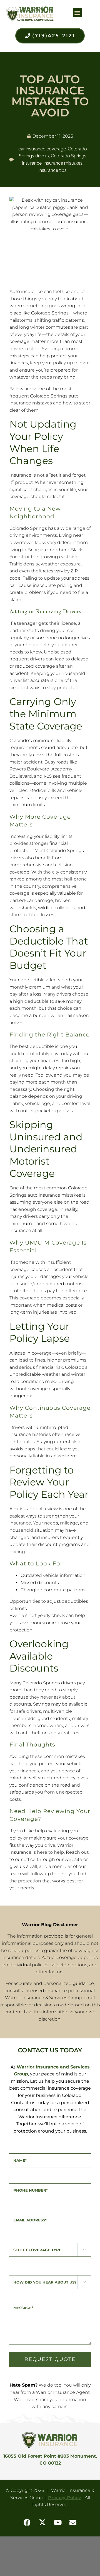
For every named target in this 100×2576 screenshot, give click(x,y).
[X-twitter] (42, 2523)
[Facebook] (27, 2523)
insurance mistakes (63, 163)
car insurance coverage (42, 149)
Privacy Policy (65, 2498)
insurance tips (53, 170)
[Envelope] (73, 2523)
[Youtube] (58, 2523)
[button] (77, 13)
